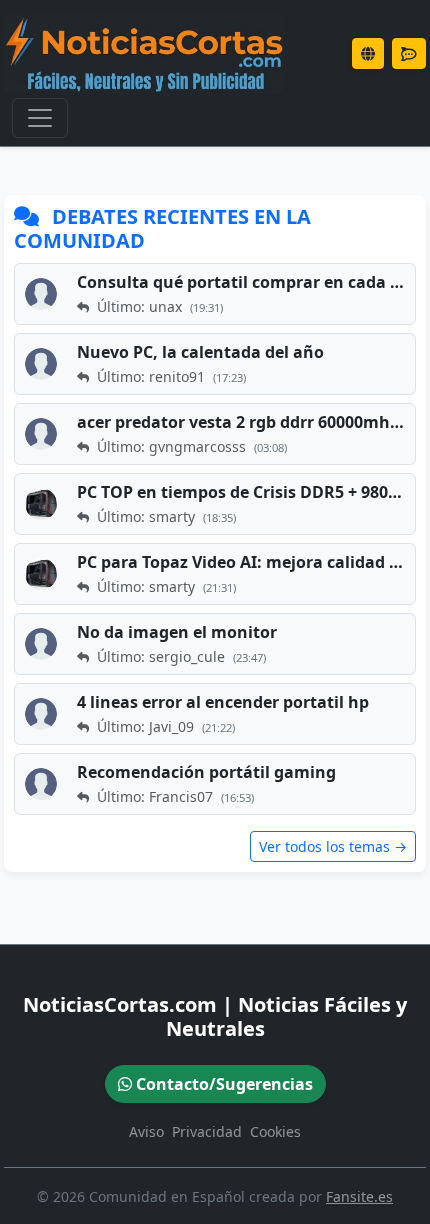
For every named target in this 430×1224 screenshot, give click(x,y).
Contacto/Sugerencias (222, 1084)
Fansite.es (359, 1196)
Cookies (275, 1131)
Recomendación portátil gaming (206, 772)
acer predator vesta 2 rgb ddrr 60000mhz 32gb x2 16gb (243, 422)
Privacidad (207, 1131)
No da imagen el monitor (177, 632)
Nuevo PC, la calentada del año (200, 352)
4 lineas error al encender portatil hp (223, 702)
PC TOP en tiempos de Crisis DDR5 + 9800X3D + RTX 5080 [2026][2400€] (243, 492)
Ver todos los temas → (333, 846)
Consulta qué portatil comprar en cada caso (243, 282)
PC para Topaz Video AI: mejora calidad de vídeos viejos (243, 562)
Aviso (146, 1131)
